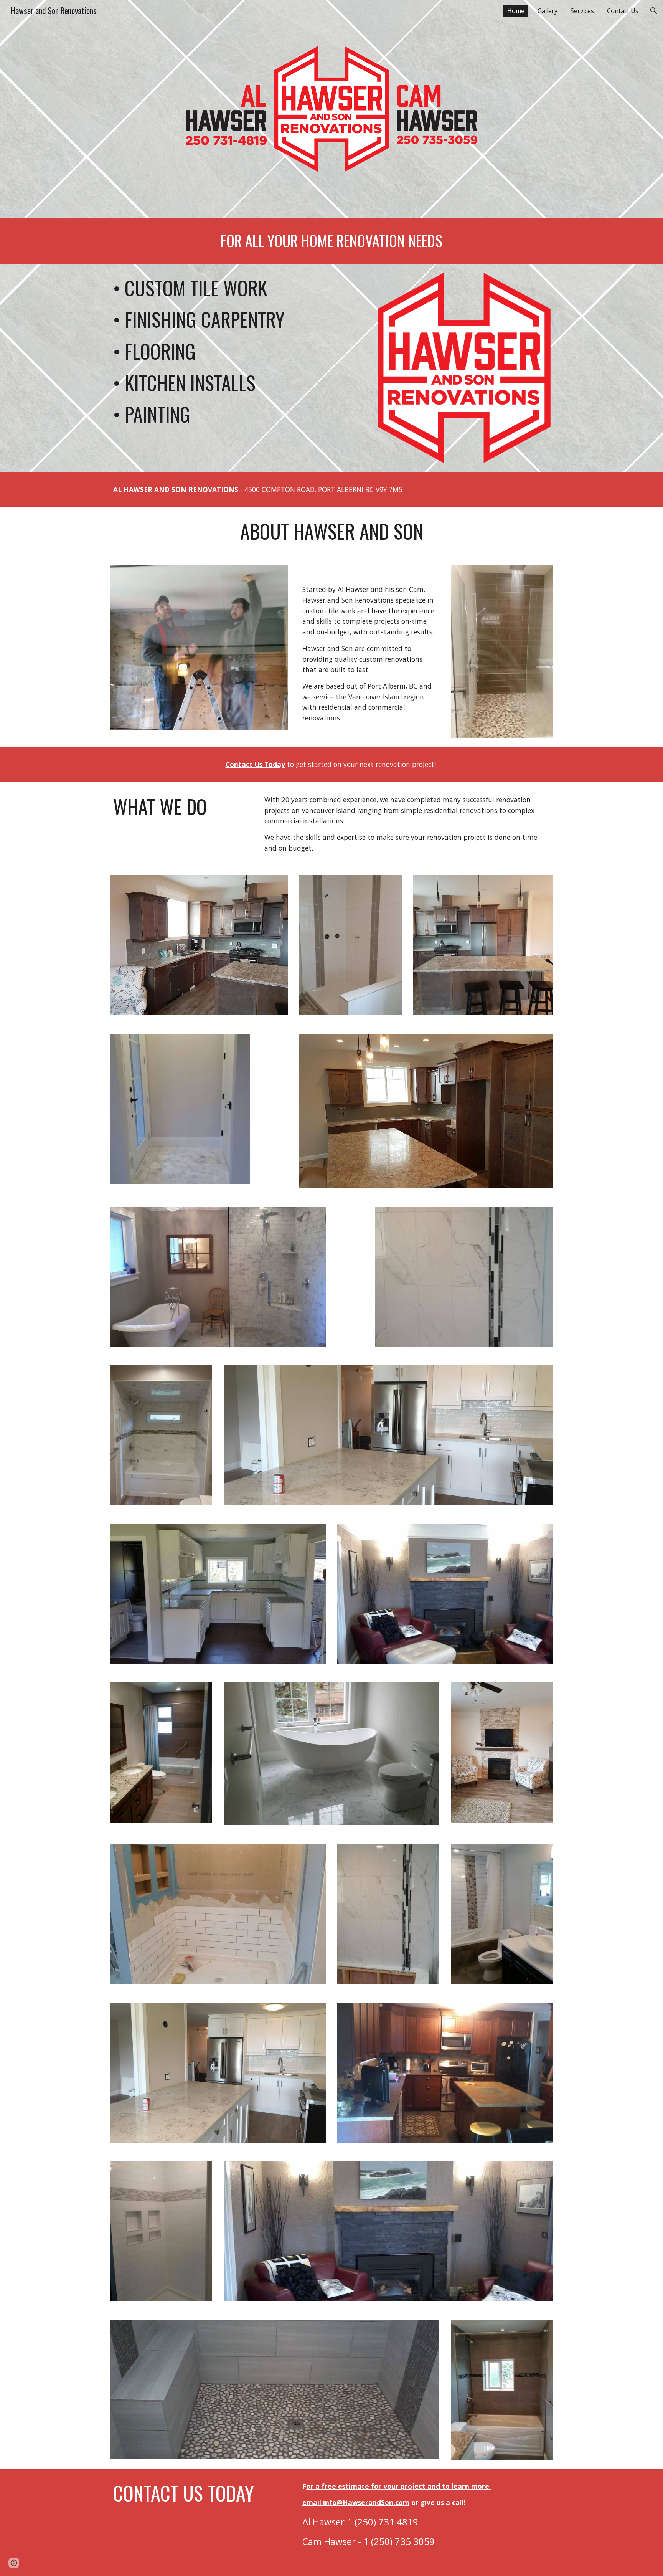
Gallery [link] (548, 11)
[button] (654, 11)
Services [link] (582, 11)
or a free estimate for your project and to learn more (399, 2486)
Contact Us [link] (623, 11)
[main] (331, 241)
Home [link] (516, 11)
